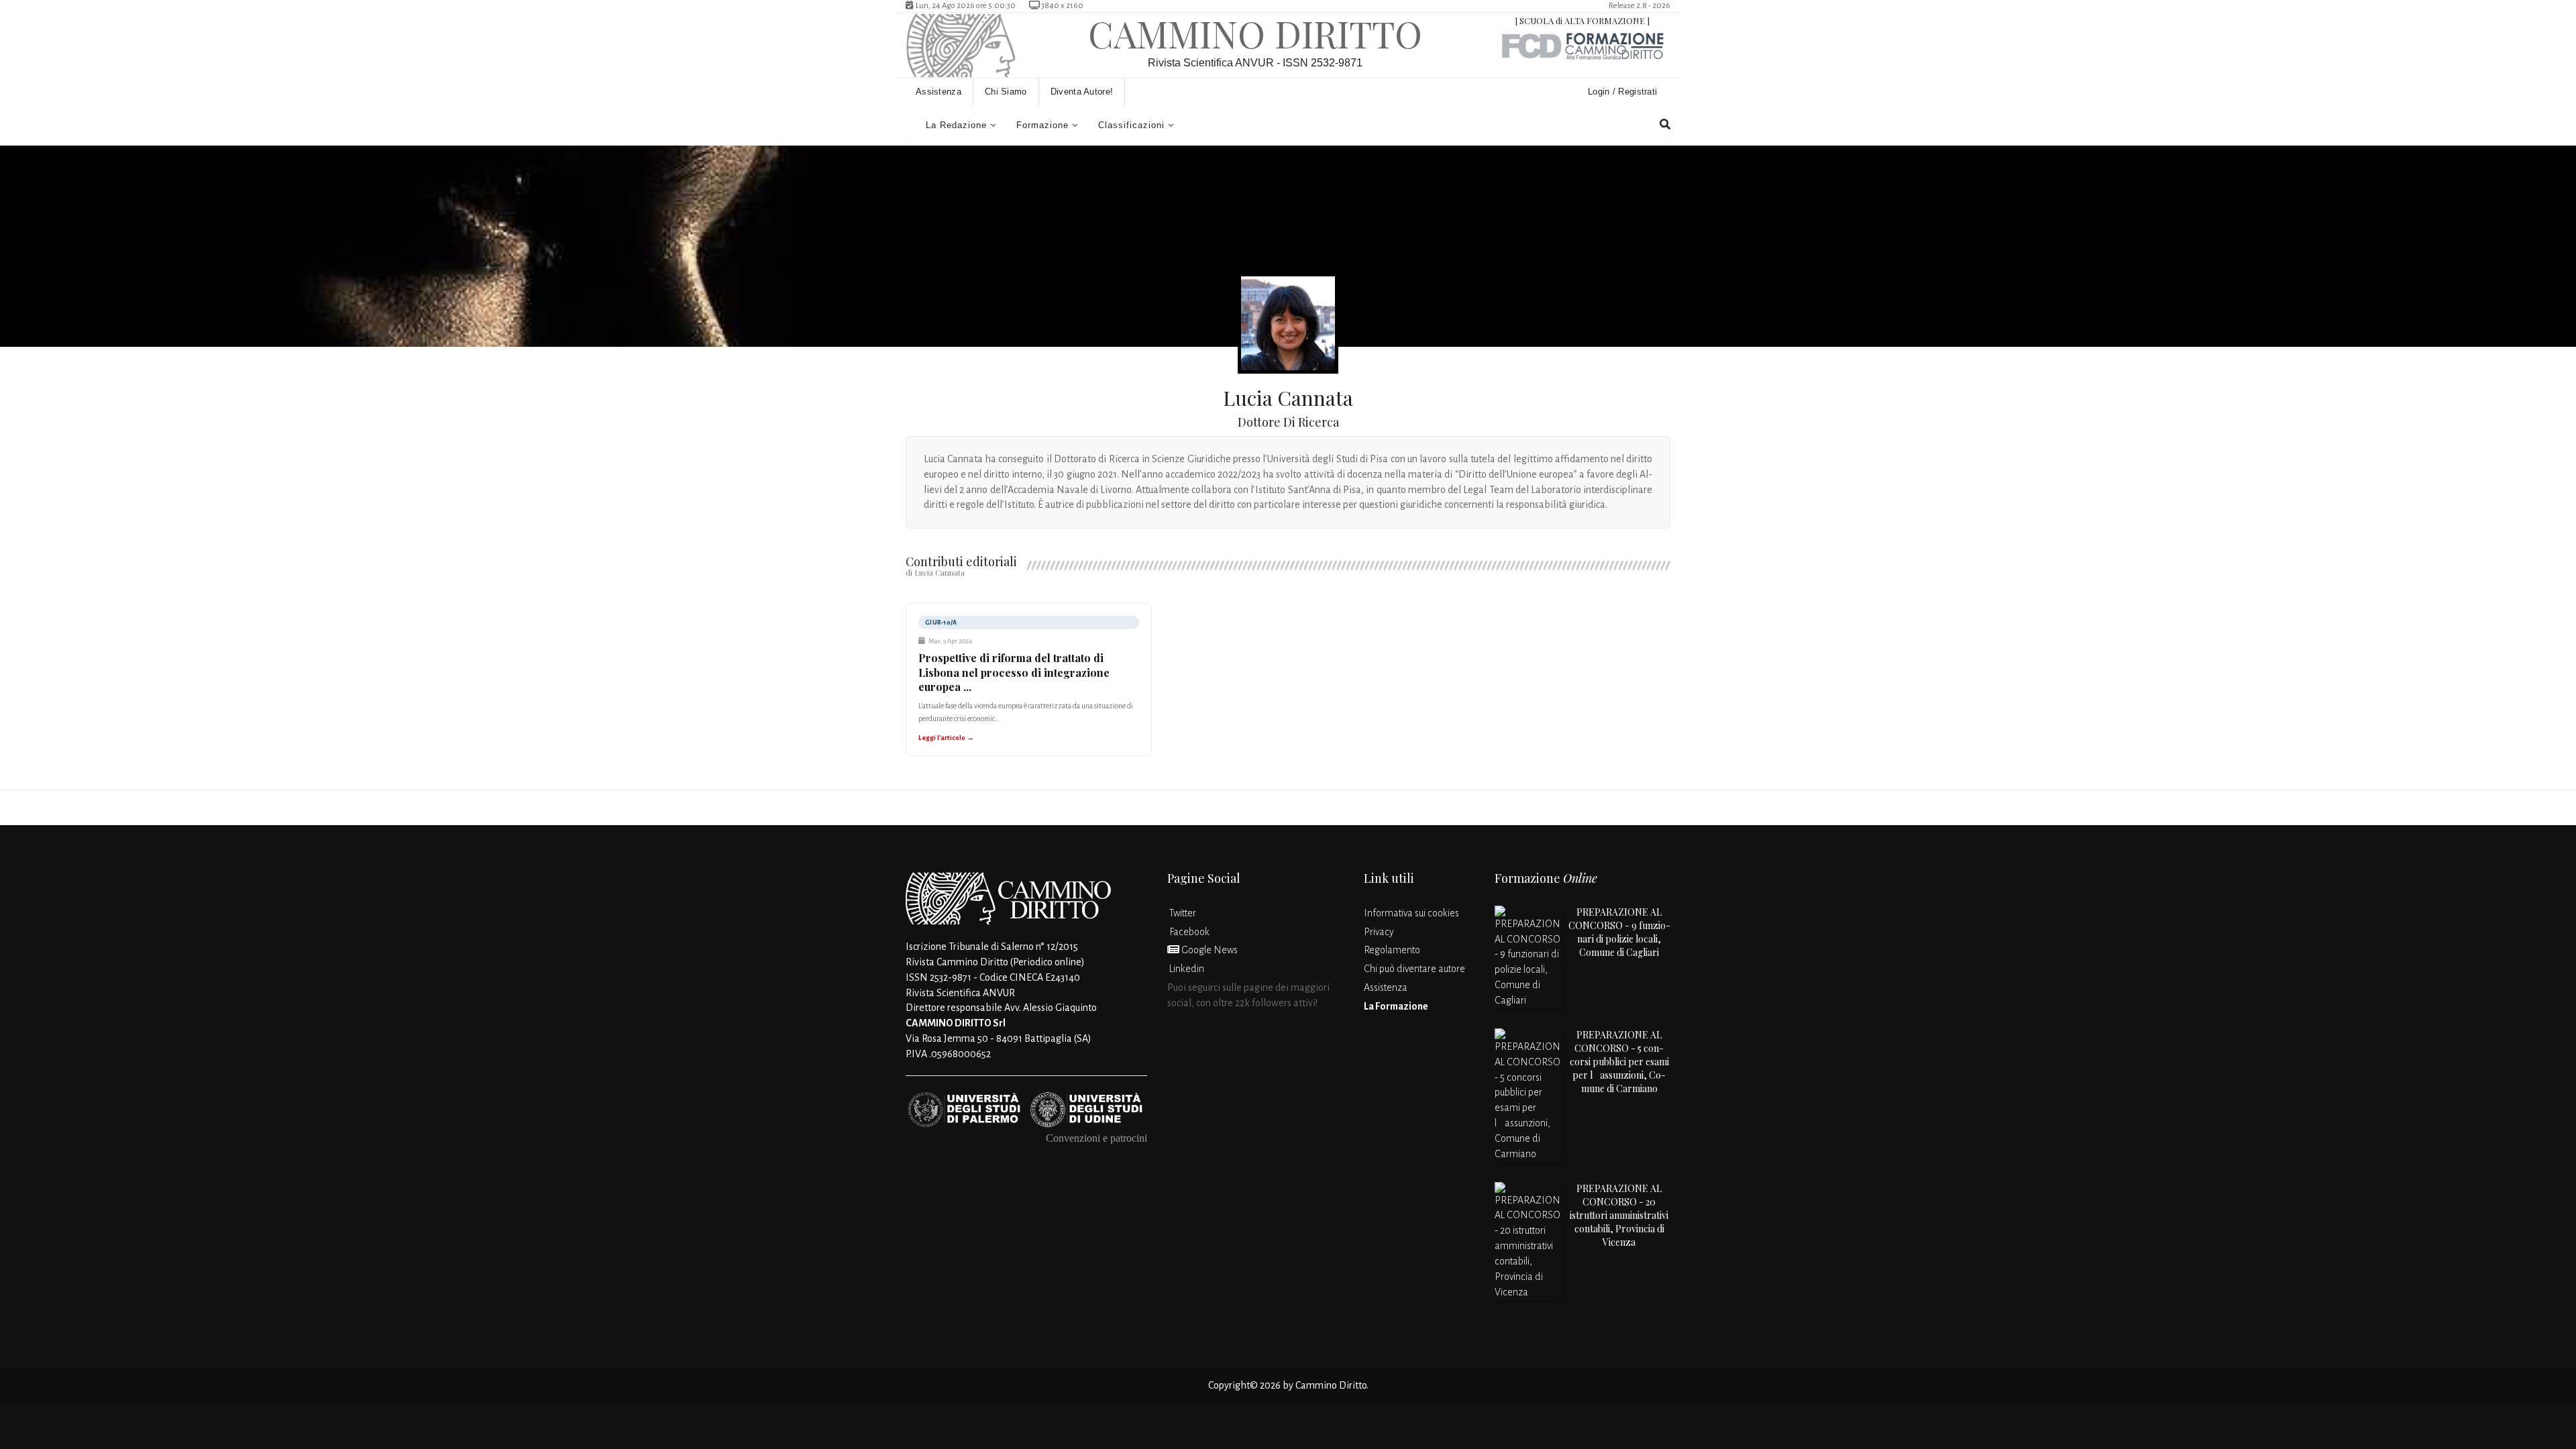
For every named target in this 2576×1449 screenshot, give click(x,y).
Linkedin (1186, 969)
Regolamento (1392, 950)
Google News (1209, 950)
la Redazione (956, 125)
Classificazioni (1131, 125)
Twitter (1182, 913)
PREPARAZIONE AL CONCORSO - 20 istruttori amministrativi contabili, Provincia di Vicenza (1619, 1215)
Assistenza (938, 92)
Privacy (1379, 932)
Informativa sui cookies (1411, 913)
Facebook (1188, 932)
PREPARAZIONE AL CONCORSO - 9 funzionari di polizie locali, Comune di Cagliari (1619, 932)
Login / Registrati (1624, 92)
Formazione (1042, 125)
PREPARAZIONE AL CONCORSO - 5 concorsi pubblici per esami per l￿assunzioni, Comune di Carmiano (1619, 1062)
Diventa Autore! (1082, 92)
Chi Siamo (1006, 92)
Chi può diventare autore (1414, 969)
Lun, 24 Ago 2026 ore (963, 6)
